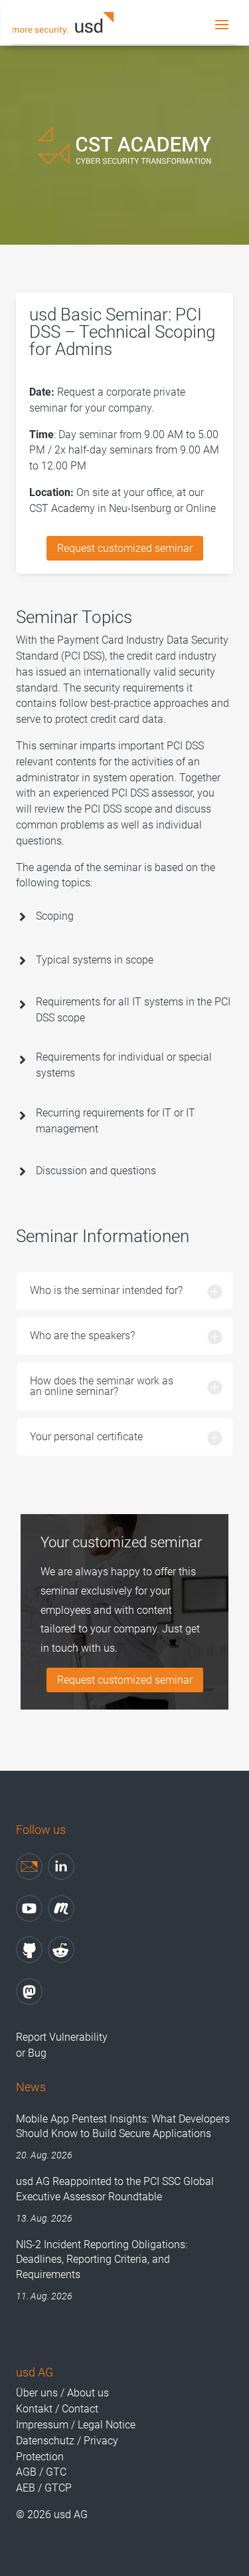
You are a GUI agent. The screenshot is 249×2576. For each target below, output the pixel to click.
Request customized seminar (125, 548)
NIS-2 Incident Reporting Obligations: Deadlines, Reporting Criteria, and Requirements (102, 2259)
